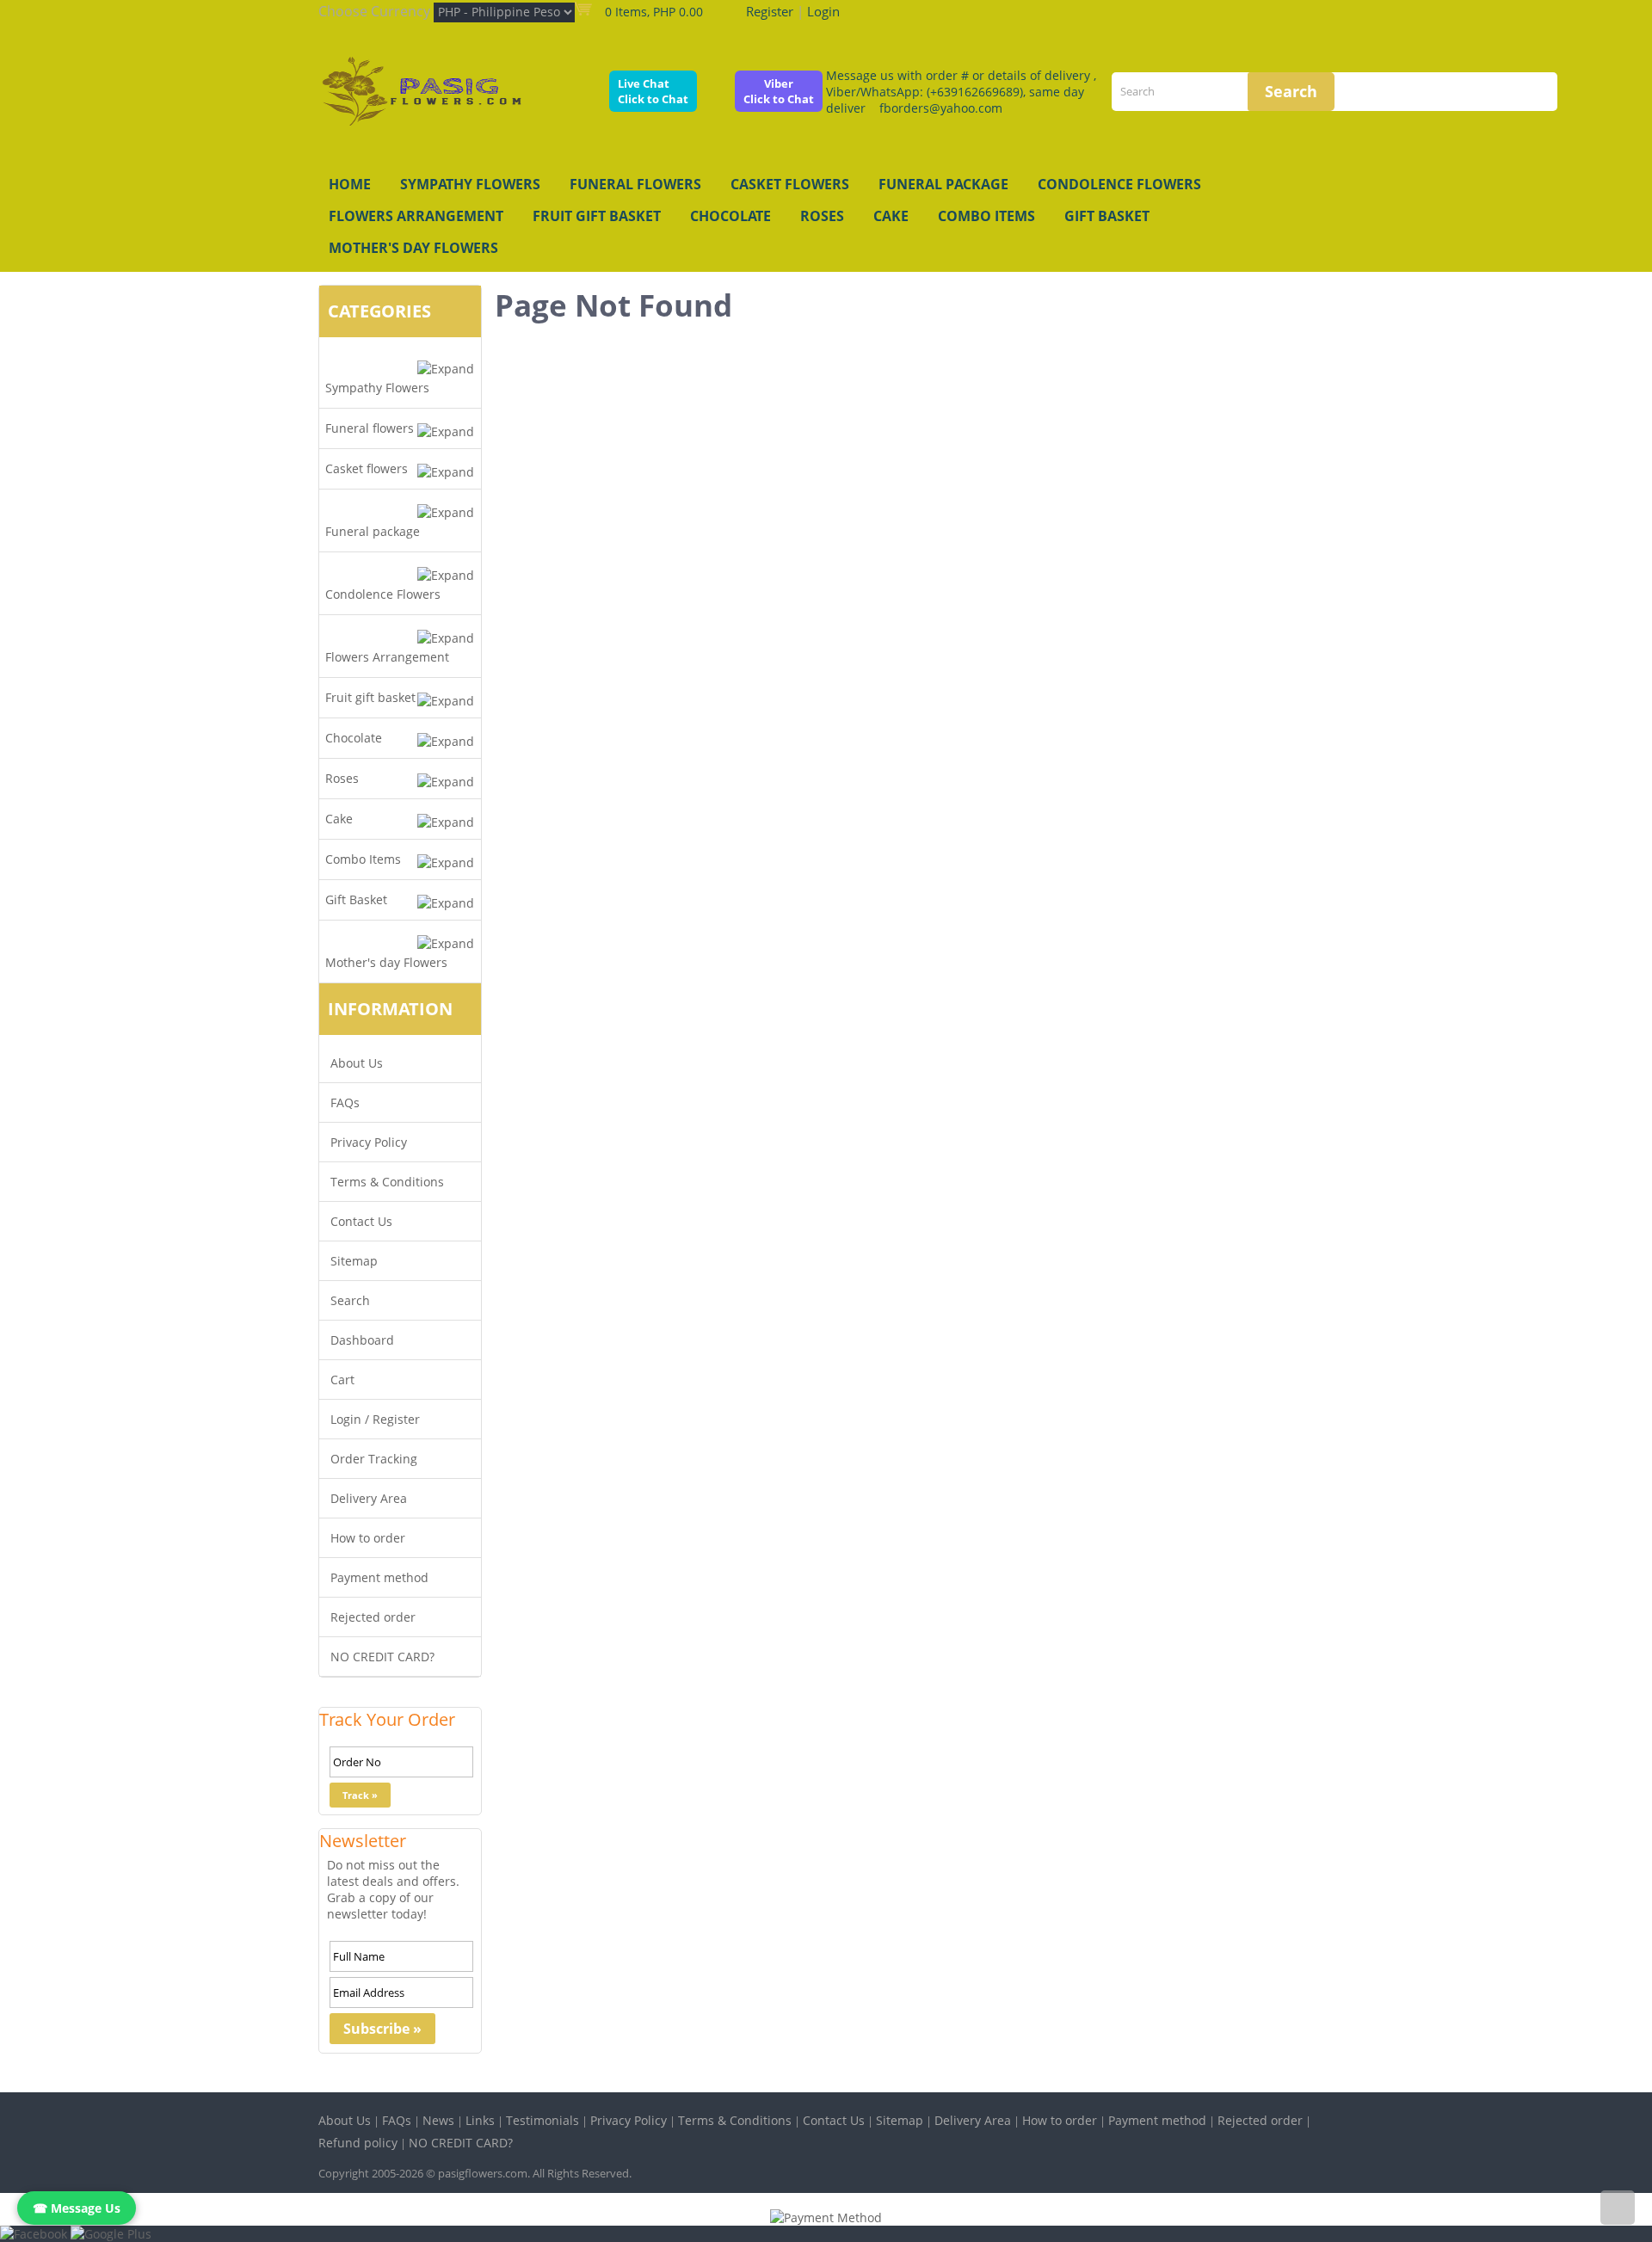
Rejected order (373, 1617)
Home (350, 184)
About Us (357, 1063)
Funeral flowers (635, 184)
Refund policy (358, 2143)
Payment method (379, 1577)
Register (770, 11)
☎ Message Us (77, 2208)
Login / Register (375, 1419)
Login (823, 11)
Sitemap (354, 1261)
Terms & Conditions (387, 1182)
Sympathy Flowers (470, 184)
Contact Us (361, 1221)
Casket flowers (790, 184)
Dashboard (362, 1340)
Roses (822, 216)
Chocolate (730, 216)
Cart (342, 1380)
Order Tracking (374, 1459)
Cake (891, 216)
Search (350, 1300)
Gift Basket (1107, 216)
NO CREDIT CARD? (382, 1657)
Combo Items (986, 216)
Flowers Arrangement (416, 216)
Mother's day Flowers (413, 248)
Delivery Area (369, 1498)
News (438, 2120)
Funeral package (943, 184)
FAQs (345, 1103)
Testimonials (542, 2120)
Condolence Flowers (1119, 184)
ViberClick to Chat (779, 91)
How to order (368, 1538)
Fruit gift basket (597, 216)
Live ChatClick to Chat (653, 91)
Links (480, 2120)
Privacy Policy (369, 1142)
